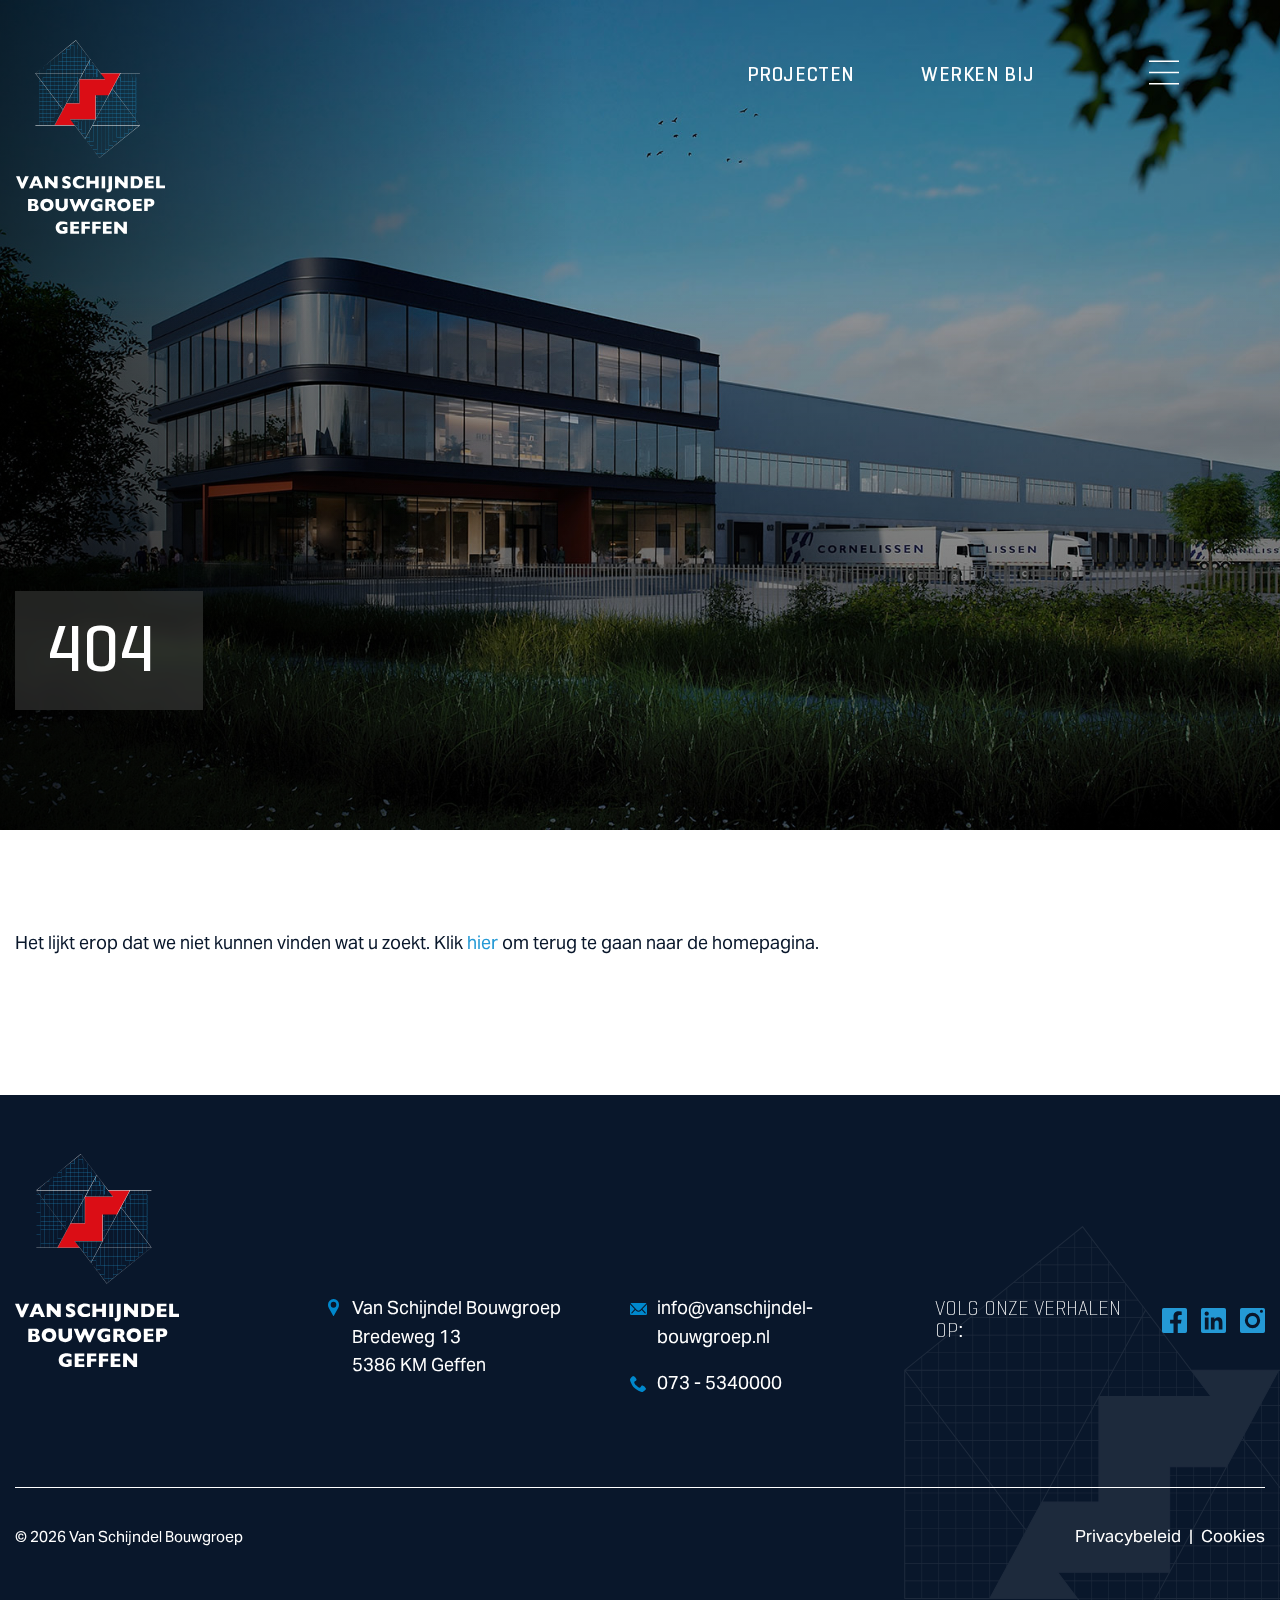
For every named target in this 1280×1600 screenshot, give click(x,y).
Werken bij (978, 75)
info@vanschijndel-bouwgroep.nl (735, 1323)
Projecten (801, 75)
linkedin (1213, 1320)
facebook (1174, 1320)
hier (482, 943)
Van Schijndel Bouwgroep (90, 137)
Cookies (1233, 1536)
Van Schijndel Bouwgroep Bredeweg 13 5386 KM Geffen (456, 1337)
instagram (1252, 1320)
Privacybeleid (1128, 1536)
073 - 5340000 (719, 1383)
